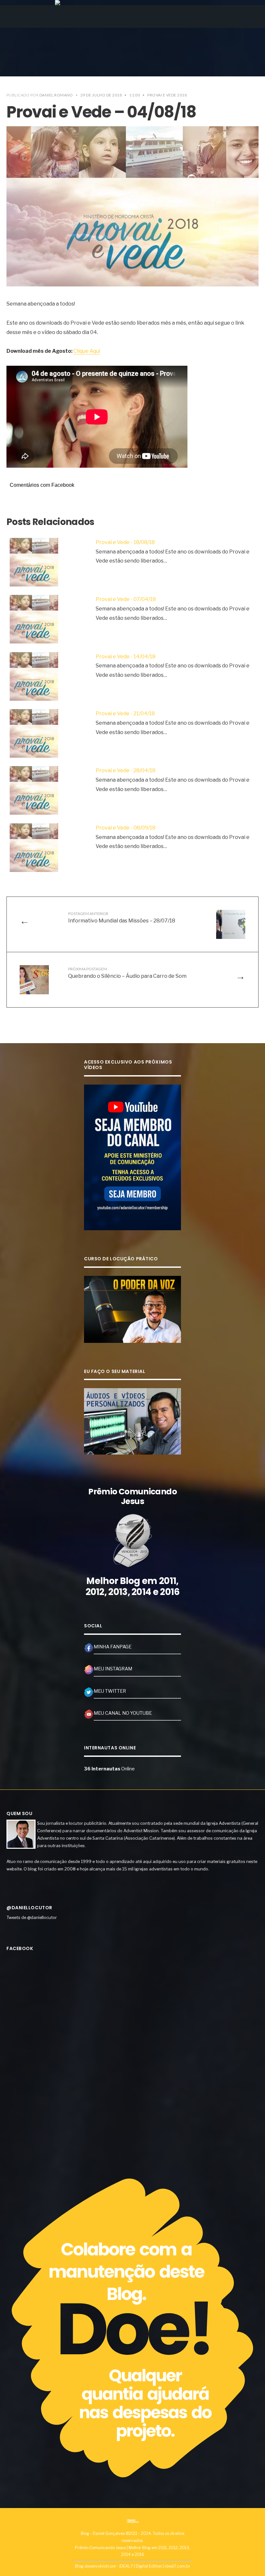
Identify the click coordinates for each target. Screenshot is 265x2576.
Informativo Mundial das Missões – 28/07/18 (122, 917)
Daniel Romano (56, 95)
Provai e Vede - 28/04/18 (126, 770)
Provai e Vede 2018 (167, 95)
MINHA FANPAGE (113, 1647)
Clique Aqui (87, 351)
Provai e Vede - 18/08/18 (125, 542)
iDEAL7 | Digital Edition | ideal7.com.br (155, 2566)
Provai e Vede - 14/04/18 (126, 657)
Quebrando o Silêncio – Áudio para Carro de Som (127, 973)
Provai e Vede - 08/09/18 (126, 828)
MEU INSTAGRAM (113, 1669)
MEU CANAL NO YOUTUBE (123, 1713)
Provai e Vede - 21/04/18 (125, 714)
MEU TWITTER (110, 1691)
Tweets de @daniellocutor (32, 1917)
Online (109, 1769)
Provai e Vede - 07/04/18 (126, 599)
